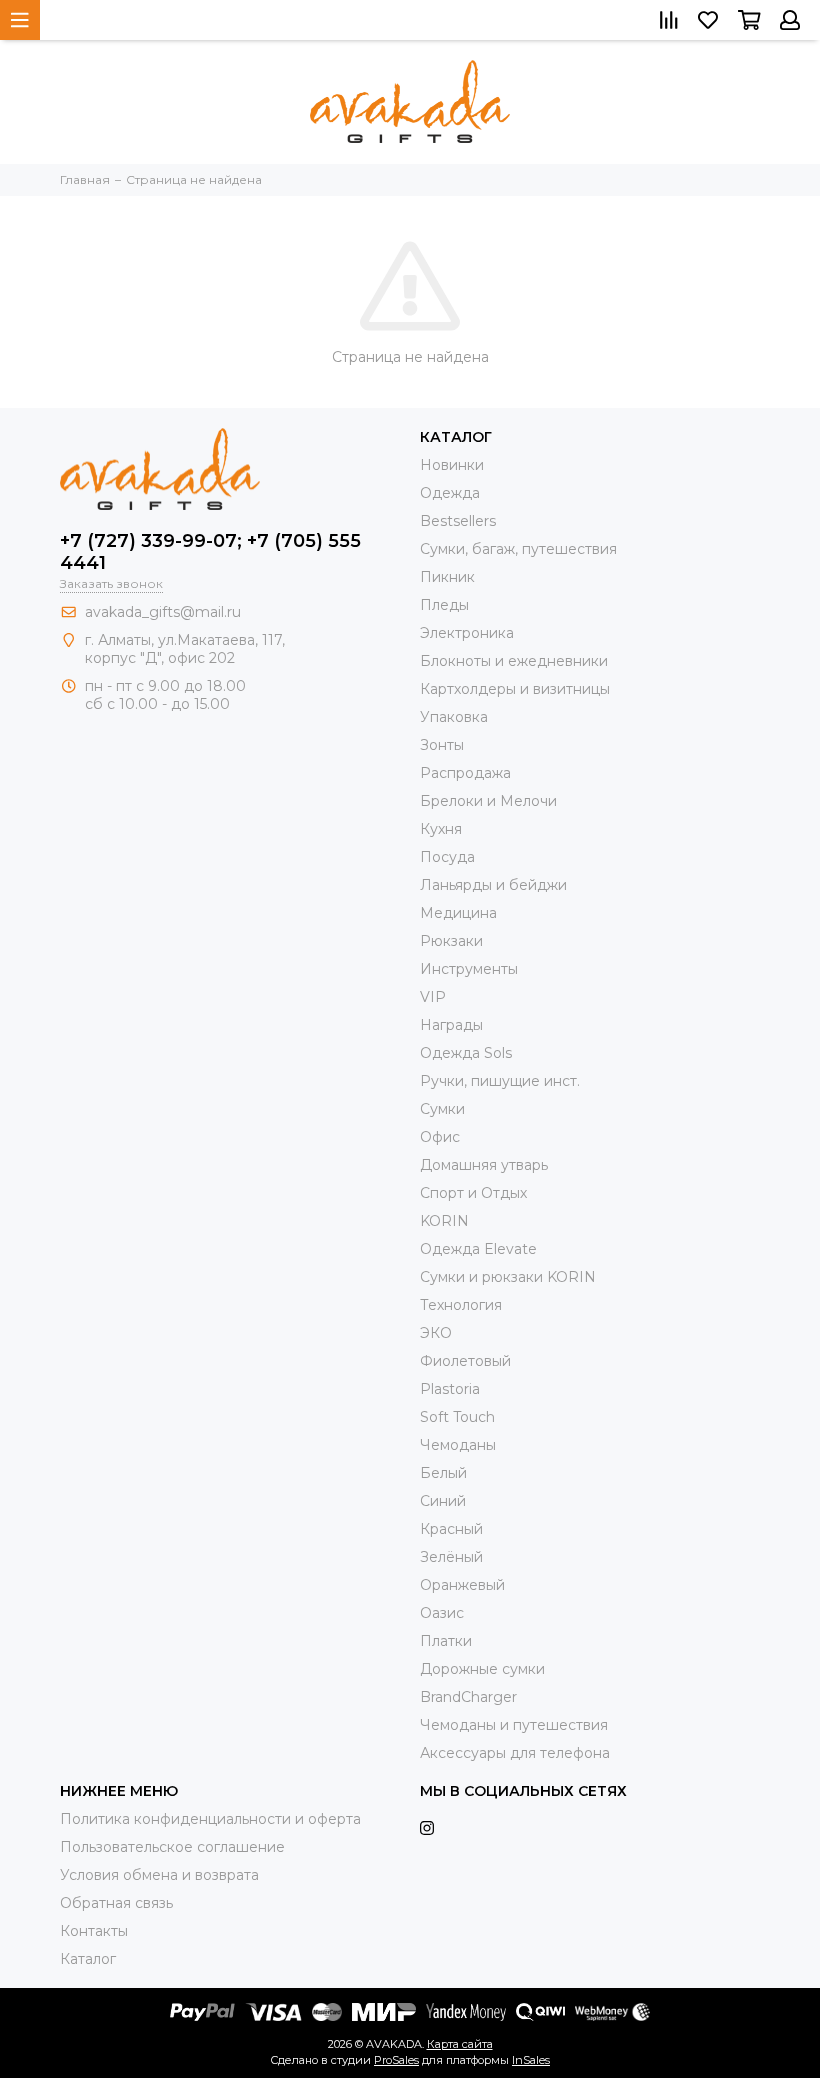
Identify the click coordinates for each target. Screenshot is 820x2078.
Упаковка (454, 717)
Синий (443, 1501)
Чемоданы (458, 1445)
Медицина (458, 913)
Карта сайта (460, 2044)
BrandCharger (468, 1697)
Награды (451, 1025)
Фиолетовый (465, 1361)
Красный (451, 1529)
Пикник (447, 577)
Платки (446, 1641)
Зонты (442, 745)
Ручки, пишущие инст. (500, 1081)
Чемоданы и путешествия (514, 1725)
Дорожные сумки (482, 1669)
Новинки (452, 465)
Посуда (447, 857)
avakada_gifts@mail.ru (163, 612)
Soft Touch (457, 1417)
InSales (531, 2060)
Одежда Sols (466, 1053)
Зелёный (451, 1557)
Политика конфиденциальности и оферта (210, 1819)
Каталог (88, 1959)
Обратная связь (116, 1903)
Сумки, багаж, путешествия (518, 549)
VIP (433, 997)
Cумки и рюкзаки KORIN (508, 1277)
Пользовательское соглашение (172, 1847)
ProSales (396, 2060)
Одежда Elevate (478, 1249)
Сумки (442, 1109)
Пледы (444, 605)
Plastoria (450, 1389)
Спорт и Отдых (473, 1193)
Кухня (441, 829)
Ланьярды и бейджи (493, 885)
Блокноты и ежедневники (514, 661)
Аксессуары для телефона (515, 1753)
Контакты (94, 1931)
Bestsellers (458, 521)
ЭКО (436, 1333)
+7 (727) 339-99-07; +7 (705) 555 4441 (210, 552)
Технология (461, 1305)
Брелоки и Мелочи (488, 801)
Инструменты (469, 969)
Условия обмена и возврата (159, 1875)
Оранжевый (462, 1585)
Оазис (442, 1613)
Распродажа (465, 773)
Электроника (467, 633)
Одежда (450, 493)
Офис (440, 1137)
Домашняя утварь (484, 1165)
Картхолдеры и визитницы (515, 689)
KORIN (444, 1221)
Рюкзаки (451, 941)
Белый (443, 1473)
